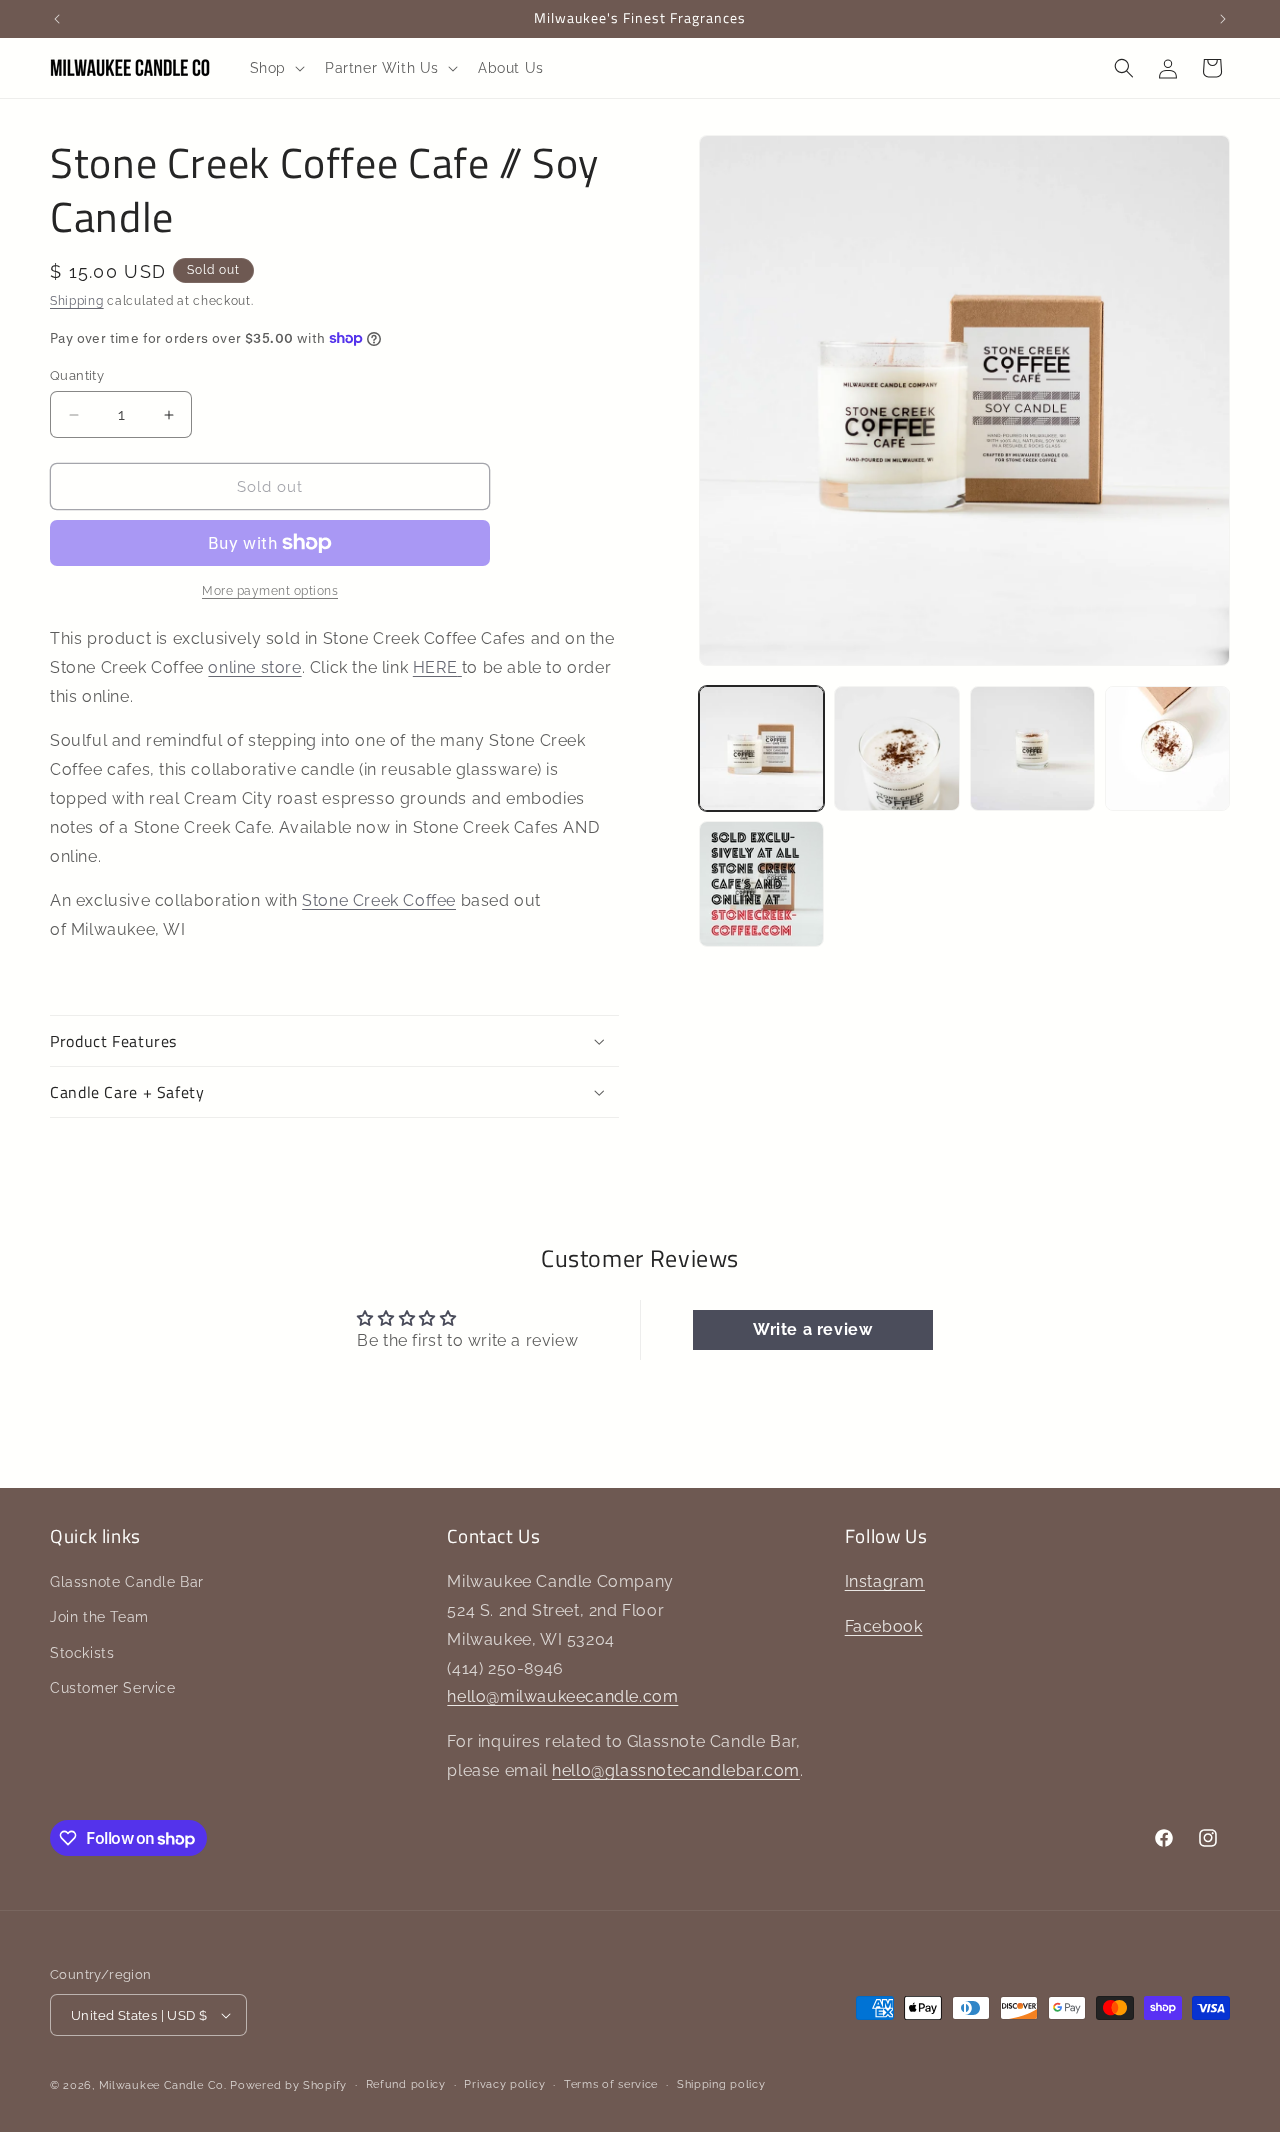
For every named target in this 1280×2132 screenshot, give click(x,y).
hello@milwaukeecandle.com (562, 1696)
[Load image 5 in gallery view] (761, 883)
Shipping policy (721, 2084)
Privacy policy (504, 2084)
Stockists (82, 1653)
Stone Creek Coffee (379, 900)
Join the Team (99, 1617)
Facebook (884, 1626)
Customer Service (113, 1688)
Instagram (885, 1581)
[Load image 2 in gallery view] (896, 748)
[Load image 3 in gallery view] (1032, 748)
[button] (275, 68)
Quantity (77, 375)
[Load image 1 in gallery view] (761, 748)
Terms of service (611, 2084)
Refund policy (406, 2084)
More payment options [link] (270, 591)
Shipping (77, 301)
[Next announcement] (1223, 19)
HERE (435, 667)
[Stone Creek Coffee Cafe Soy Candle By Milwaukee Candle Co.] (459, 667)
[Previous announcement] (57, 19)
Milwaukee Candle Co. (163, 2085)
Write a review (812, 1329)
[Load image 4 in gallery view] (1167, 748)
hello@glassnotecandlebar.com (676, 1770)
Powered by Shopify (288, 2085)
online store (254, 667)
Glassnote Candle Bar (127, 1582)
